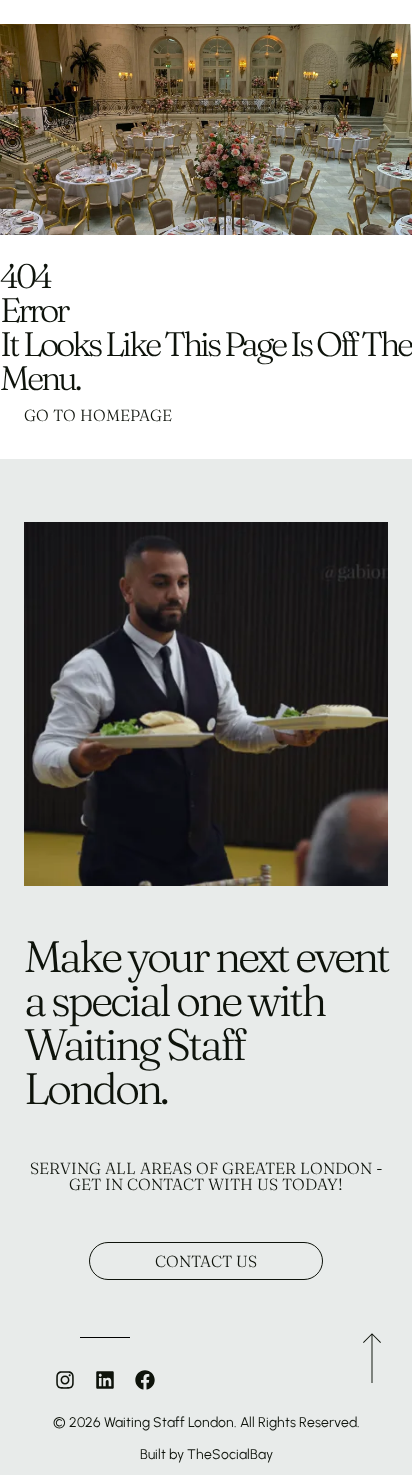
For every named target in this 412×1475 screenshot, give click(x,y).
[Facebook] (145, 1380)
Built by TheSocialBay (206, 1454)
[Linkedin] (105, 1380)
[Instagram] (65, 1380)
